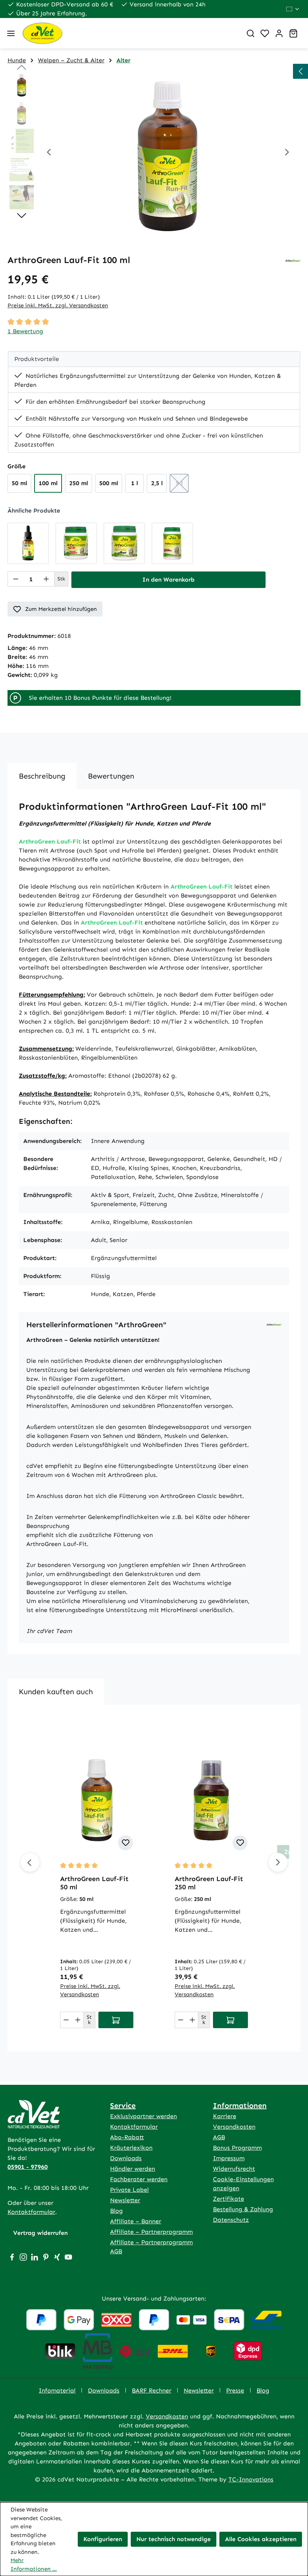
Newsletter (125, 2200)
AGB (219, 2137)
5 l (182, 485)
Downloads (126, 2158)
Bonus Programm (237, 2148)
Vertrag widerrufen (40, 2233)
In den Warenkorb (168, 580)
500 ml (109, 483)
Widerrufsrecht (234, 2169)
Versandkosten (234, 2127)
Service (123, 2105)
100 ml (48, 483)
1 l (134, 483)
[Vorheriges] (49, 153)
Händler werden (133, 2169)
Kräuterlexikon (131, 2148)
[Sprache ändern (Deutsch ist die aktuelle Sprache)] (293, 9)
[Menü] (11, 33)
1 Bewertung (25, 331)
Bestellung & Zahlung (243, 2209)
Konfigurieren (103, 2539)
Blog (116, 2211)
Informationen (240, 2105)
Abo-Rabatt (127, 2137)
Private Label (129, 2190)
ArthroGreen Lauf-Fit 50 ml (94, 1883)
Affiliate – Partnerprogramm (151, 2232)
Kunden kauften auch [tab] (56, 1692)
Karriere (225, 2116)
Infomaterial (57, 2390)
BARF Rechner (152, 2390)
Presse (235, 2390)
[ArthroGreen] (293, 260)
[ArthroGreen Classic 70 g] (124, 543)
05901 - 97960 (28, 2167)
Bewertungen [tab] (111, 776)
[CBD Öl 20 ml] (28, 543)
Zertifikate (229, 2199)
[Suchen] (251, 33)
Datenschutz (231, 2220)
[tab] (42, 776)
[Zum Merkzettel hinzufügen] (125, 1843)
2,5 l (157, 483)
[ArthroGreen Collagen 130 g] (172, 543)
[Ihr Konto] (279, 33)
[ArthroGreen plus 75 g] (76, 543)
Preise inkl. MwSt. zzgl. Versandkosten (58, 305)
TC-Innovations (251, 2479)
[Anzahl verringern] (16, 579)
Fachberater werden (139, 2179)
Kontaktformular (31, 2212)
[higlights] (300, 71)
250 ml (79, 483)
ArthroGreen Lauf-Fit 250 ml (209, 1883)
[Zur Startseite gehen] (129, 33)
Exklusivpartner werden (143, 2116)
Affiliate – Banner (136, 2221)
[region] (154, 153)
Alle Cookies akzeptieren (261, 2539)
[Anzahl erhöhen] (46, 579)
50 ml (19, 483)
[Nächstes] (287, 153)
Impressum (229, 2158)
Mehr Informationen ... (34, 2565)
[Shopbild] (168, 153)
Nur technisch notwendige (174, 2539)
